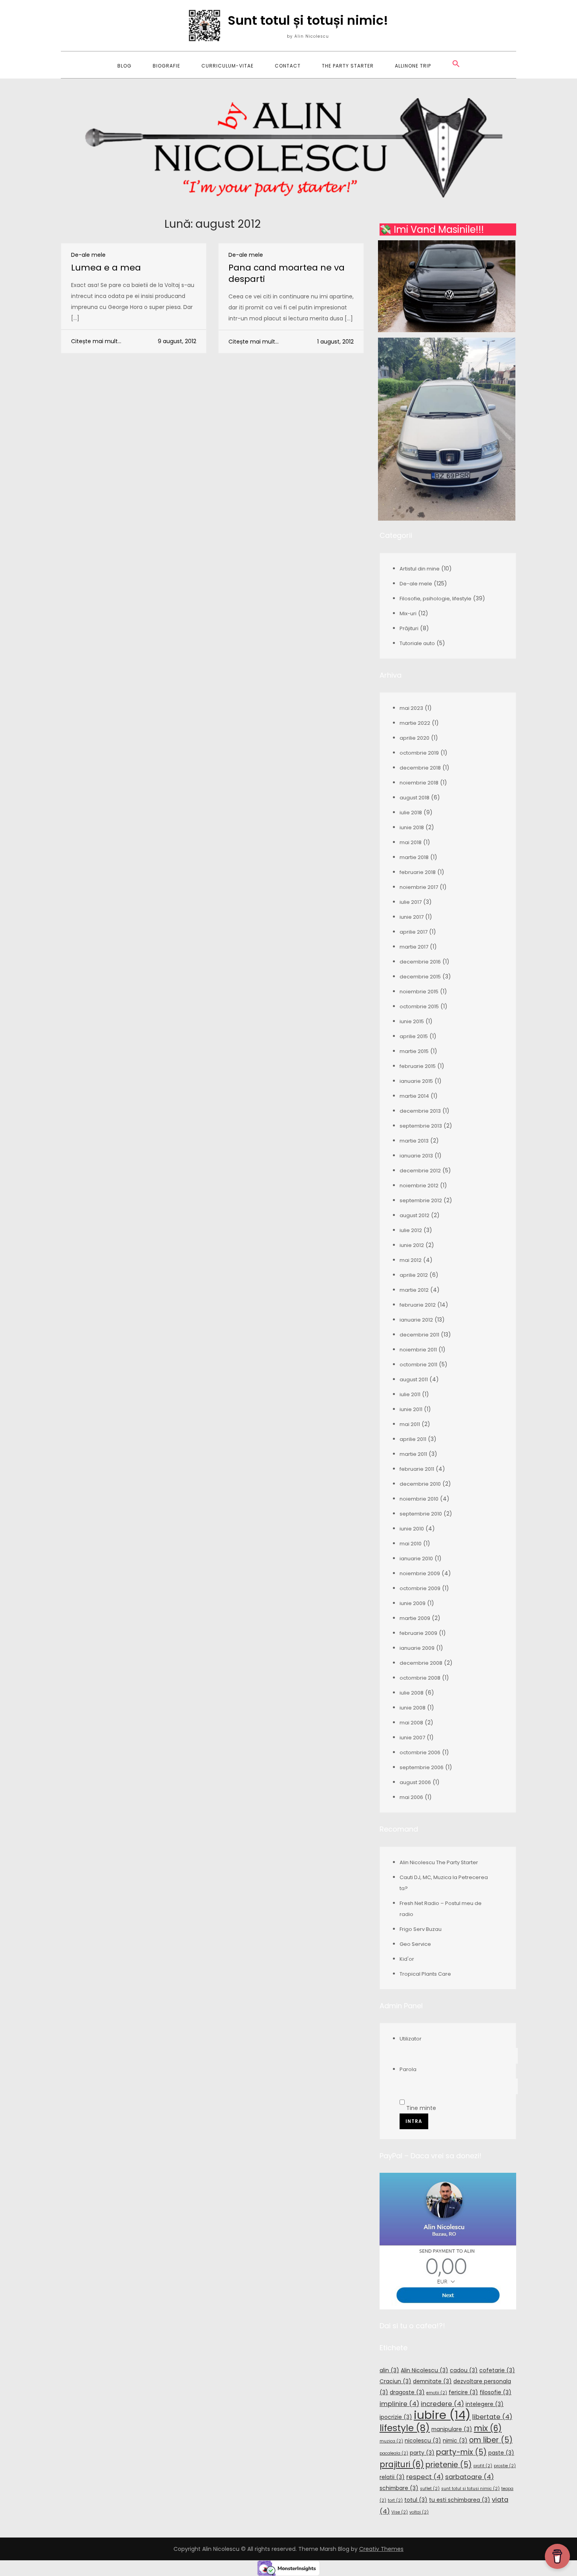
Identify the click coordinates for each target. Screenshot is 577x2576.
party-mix (461, 2452)
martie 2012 (414, 1290)
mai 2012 (411, 1260)
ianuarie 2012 (416, 1320)
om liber (491, 2440)
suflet (430, 2489)
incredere (442, 2404)
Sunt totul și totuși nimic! (308, 20)
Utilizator (411, 2039)
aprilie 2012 (414, 1275)
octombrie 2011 (418, 1365)
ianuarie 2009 (417, 1648)
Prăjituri (409, 628)
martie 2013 (414, 1141)
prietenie (449, 2465)
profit (483, 2466)
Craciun (395, 2381)
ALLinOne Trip (413, 66)
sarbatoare (469, 2477)
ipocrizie (396, 2417)
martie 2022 (415, 723)
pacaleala (394, 2453)
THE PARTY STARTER (348, 66)
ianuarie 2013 (416, 1156)
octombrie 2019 (419, 753)
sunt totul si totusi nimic (470, 2489)
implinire (399, 2404)
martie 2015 (414, 1051)
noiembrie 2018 (419, 783)
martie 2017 (414, 947)
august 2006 (415, 1782)
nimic (455, 2441)
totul (416, 2500)
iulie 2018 (411, 813)
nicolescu (423, 2441)
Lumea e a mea (106, 268)
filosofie (496, 2392)
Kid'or (407, 1959)
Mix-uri (408, 613)
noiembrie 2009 (420, 1573)
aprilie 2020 (414, 738)
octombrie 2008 (420, 1678)
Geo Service (415, 1944)
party (422, 2453)
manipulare (452, 2429)
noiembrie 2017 (419, 887)
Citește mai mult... (96, 341)
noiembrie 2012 (419, 1186)
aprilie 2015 (414, 1036)
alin (389, 2370)
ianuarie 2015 (416, 1081)
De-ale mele (88, 255)
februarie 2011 (417, 1469)
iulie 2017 (411, 902)
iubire (442, 2415)
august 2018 (414, 798)
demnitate (432, 2381)
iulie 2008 (412, 1693)
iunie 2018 (412, 827)
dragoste (407, 2392)
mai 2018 (411, 842)
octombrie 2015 (419, 1006)
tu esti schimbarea (460, 2500)
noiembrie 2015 (419, 992)
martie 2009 (415, 1618)
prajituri (402, 2464)
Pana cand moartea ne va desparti (287, 273)
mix (488, 2428)
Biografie (166, 66)
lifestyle (405, 2428)
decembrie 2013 (420, 1111)
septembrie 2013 (421, 1126)
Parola (408, 2069)
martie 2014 (414, 1096)
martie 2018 (414, 857)
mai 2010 (411, 1544)
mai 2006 (411, 1797)
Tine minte (420, 2108)
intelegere (485, 2404)
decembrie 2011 (419, 1335)
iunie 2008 (413, 1708)
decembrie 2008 (421, 1663)
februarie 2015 (418, 1066)
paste (501, 2453)
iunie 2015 (412, 1021)
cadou (464, 2370)
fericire (463, 2392)
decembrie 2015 (420, 977)
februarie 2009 (418, 1633)
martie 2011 (413, 1454)
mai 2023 (411, 708)
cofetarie (497, 2370)
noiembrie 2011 (418, 1350)
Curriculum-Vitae (227, 66)
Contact (288, 66)
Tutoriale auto (417, 643)
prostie (505, 2466)
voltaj (419, 2512)
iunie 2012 (412, 1245)
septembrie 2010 (421, 1514)
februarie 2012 (418, 1305)
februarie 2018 (418, 872)
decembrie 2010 (420, 1484)
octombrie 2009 (420, 1588)
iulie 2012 (411, 1230)
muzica (391, 2441)
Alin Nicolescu (425, 2370)
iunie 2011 (411, 1409)
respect (425, 2477)
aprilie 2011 (413, 1439)
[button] (456, 65)
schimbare (399, 2488)
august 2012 (414, 1215)
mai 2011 (410, 1424)
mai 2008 (411, 1723)
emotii (437, 2393)
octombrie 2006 (420, 1752)
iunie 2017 (412, 917)
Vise (400, 2512)
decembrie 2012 (420, 1171)
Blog (124, 66)
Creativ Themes (381, 2549)
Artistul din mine (420, 569)
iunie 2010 (412, 1529)
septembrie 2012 (421, 1200)
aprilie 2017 (414, 932)
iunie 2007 (412, 1738)
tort (395, 2500)
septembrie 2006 (422, 1767)
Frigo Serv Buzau (421, 1929)
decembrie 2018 (420, 768)
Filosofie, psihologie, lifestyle (435, 599)
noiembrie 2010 (419, 1499)
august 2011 (414, 1379)
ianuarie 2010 (416, 1559)
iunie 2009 (413, 1603)
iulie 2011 (410, 1394)
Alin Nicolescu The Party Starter (439, 1862)
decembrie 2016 (420, 962)
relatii (392, 2477)
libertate (492, 2417)
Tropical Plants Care (425, 1974)
